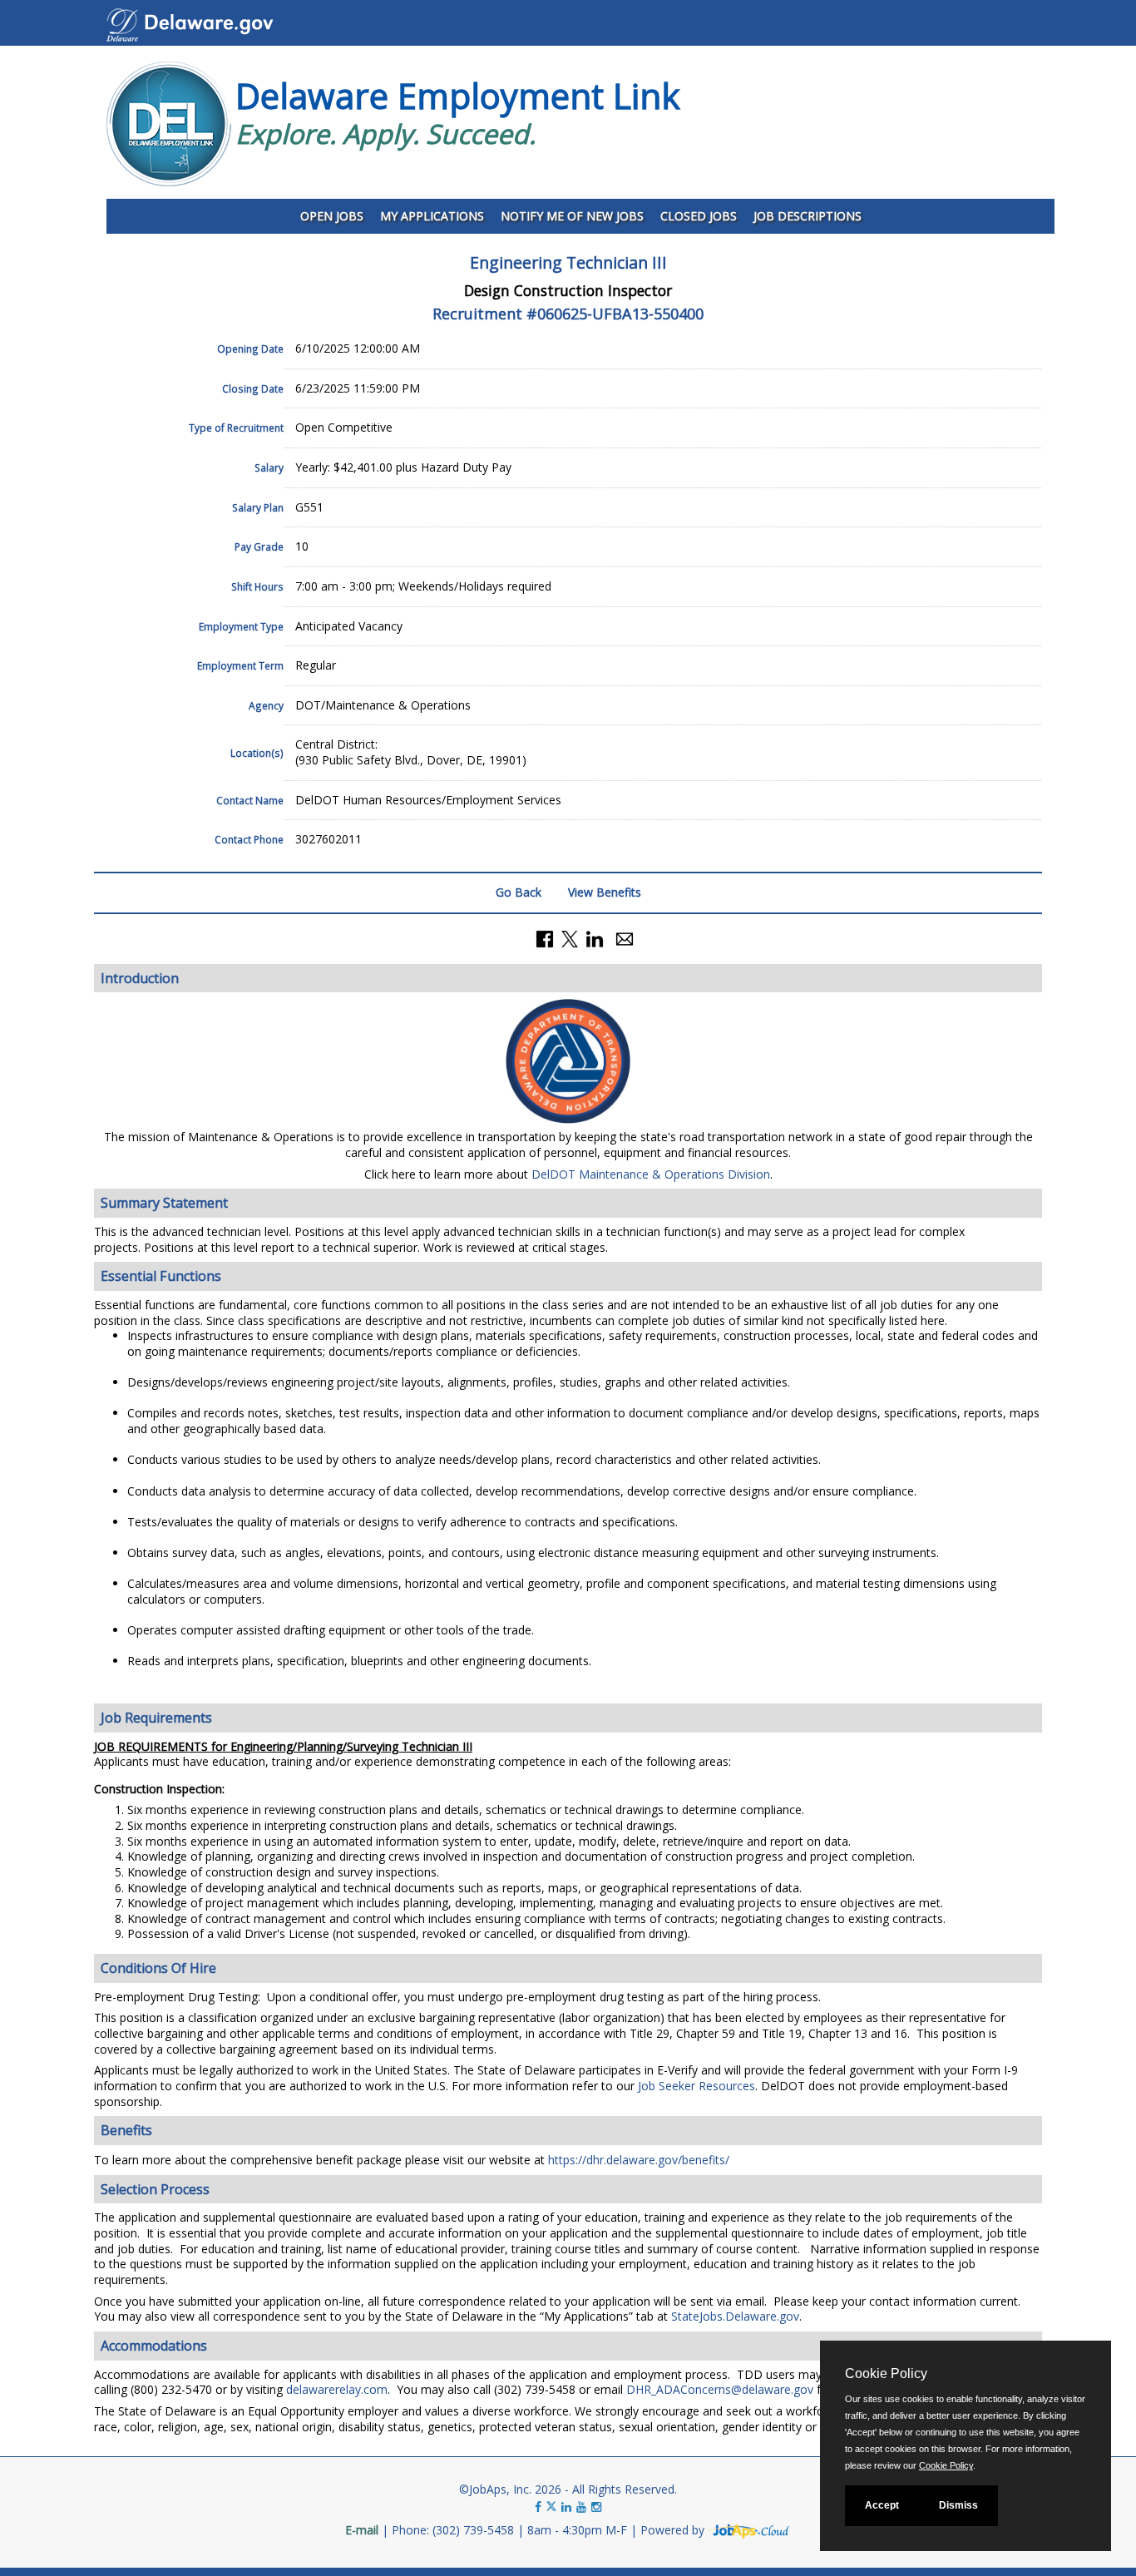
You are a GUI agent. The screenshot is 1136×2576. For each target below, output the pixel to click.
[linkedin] (566, 2507)
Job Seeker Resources (696, 2086)
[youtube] (581, 2507)
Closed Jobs (699, 216)
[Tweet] (570, 937)
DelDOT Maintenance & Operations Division (651, 1174)
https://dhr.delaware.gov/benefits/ (639, 2160)
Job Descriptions (808, 216)
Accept (882, 2505)
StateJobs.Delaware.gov (735, 2316)
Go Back (519, 892)
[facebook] (538, 2507)
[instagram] (596, 2507)
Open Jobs (332, 216)
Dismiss (958, 2505)
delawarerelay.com (337, 2389)
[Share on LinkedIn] (595, 937)
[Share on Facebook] (545, 937)
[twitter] (553, 2507)
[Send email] (625, 937)
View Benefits (605, 892)
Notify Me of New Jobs (572, 216)
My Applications (432, 216)
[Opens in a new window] (749, 2530)
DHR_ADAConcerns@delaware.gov (720, 2389)
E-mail (362, 2530)
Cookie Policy (946, 2465)
